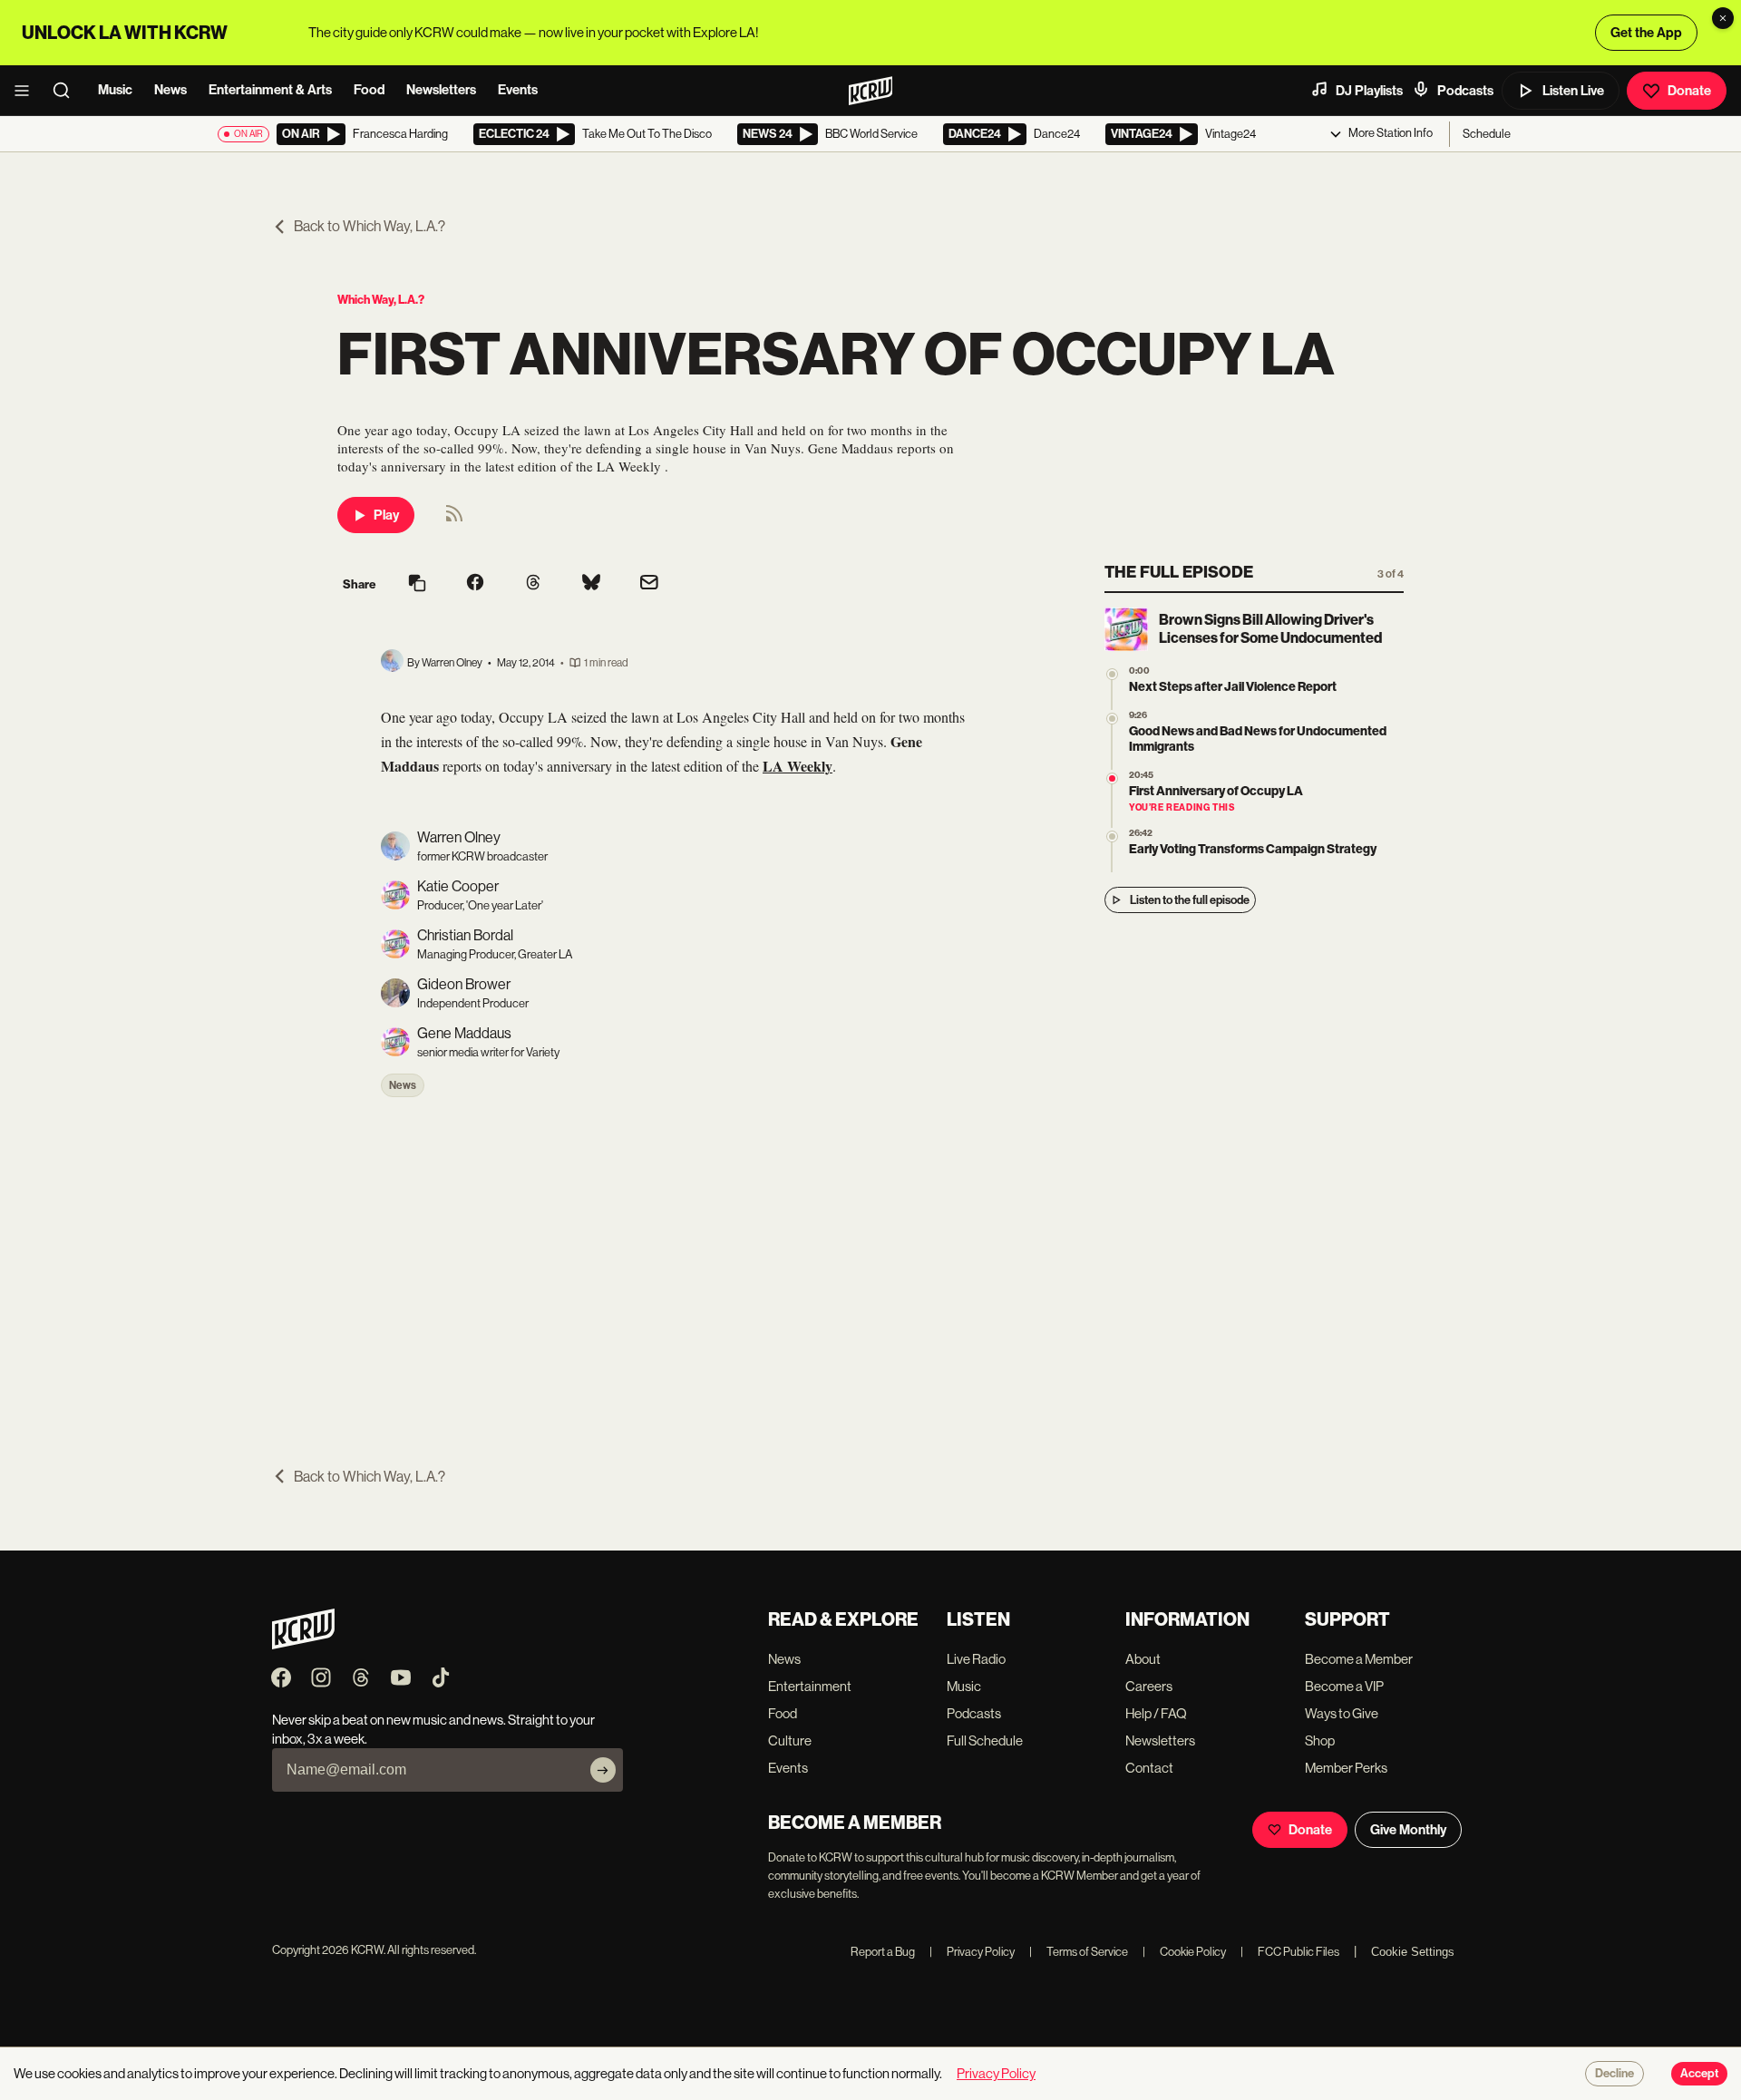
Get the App (1646, 33)
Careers (1149, 1686)
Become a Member (1359, 1659)
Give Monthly (1408, 1830)
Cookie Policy (1184, 1952)
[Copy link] (417, 584)
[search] (67, 91)
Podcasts (1465, 91)
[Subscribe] (603, 1770)
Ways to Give (1342, 1713)
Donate (1689, 91)
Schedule (1487, 134)
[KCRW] (303, 1644)
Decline (1615, 2074)
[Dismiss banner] (1723, 18)
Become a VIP (1344, 1686)
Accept (1699, 2074)
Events (518, 90)
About (1143, 1659)
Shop (1320, 1740)
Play (386, 515)
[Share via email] (649, 584)
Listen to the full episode (1190, 900)
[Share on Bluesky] (591, 584)
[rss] (454, 519)
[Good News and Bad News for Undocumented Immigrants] (1112, 719)
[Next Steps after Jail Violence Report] (1112, 674)
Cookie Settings (1413, 1952)
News (170, 90)
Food (369, 90)
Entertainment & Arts (270, 90)
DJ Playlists (1369, 91)
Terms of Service (1079, 1952)
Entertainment (810, 1686)
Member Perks (1346, 1768)
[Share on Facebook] (475, 584)
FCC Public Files (1290, 1952)
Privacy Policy (972, 1952)
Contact (1149, 1768)
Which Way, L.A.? (381, 300)
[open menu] (27, 91)
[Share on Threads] (533, 584)
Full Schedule (985, 1740)
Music (115, 90)
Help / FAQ (1156, 1713)
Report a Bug (883, 1952)
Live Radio (976, 1659)
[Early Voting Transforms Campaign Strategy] (1112, 836)
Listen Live (1573, 91)
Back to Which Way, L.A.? (370, 226)
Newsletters (441, 90)
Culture (790, 1740)
